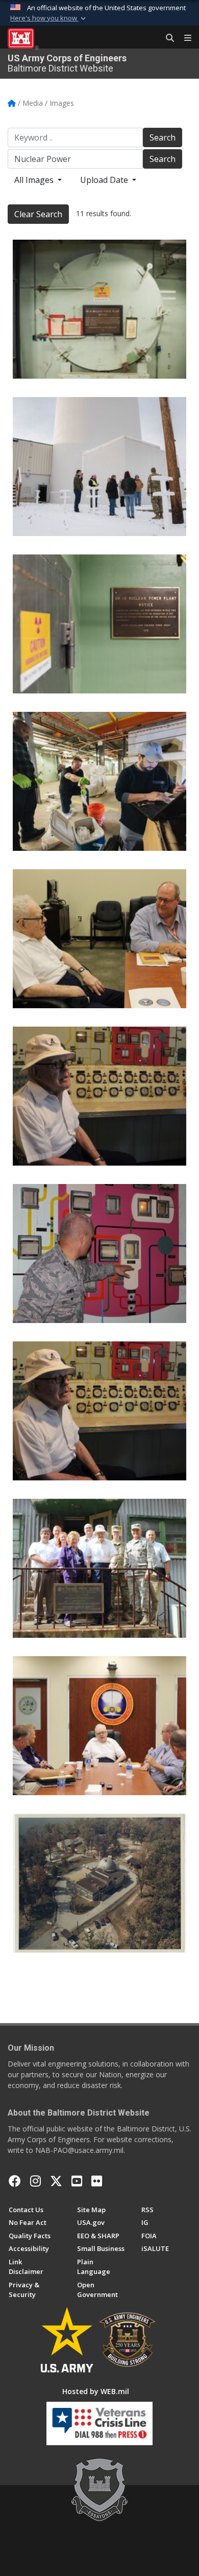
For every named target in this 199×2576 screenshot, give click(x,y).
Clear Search (38, 214)
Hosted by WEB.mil (96, 2391)
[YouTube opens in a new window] (77, 2181)
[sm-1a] (99, 309)
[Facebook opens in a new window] (15, 2181)
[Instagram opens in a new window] (35, 2181)
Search (163, 137)
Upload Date (105, 180)
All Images (35, 180)
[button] (49, 18)
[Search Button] (166, 38)
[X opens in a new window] (56, 2181)
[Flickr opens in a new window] (97, 2181)
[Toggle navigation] (184, 38)
